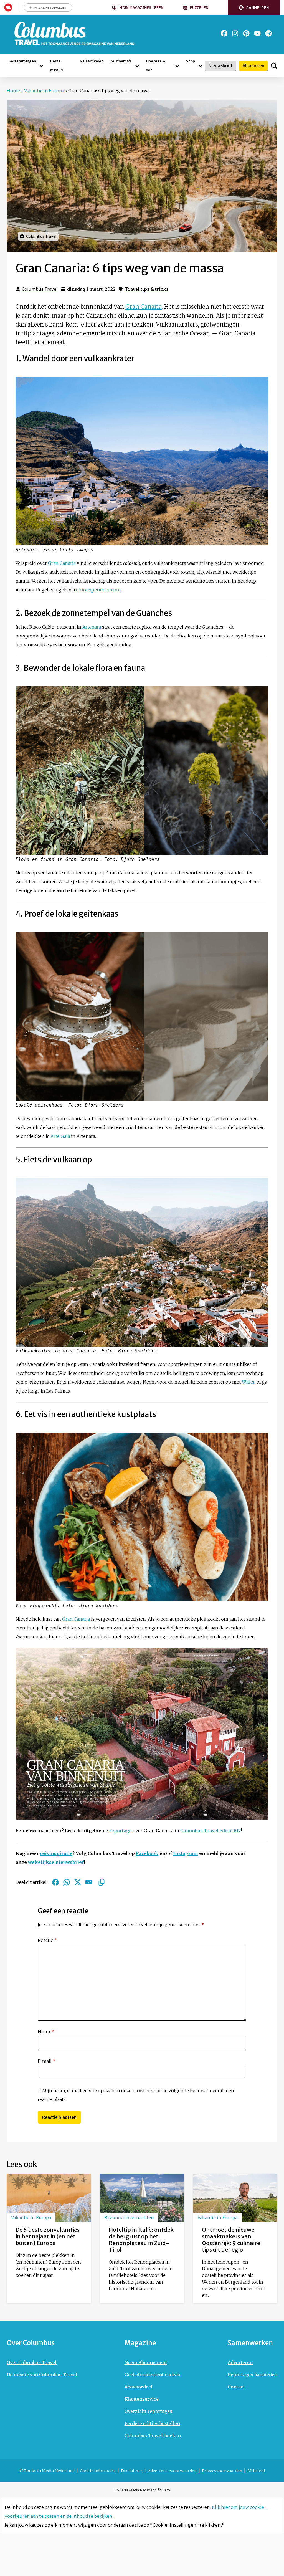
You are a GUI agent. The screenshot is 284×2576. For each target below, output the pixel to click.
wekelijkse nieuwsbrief (56, 1862)
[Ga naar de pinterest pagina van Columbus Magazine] (246, 33)
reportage (120, 1831)
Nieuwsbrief (220, 66)
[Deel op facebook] (55, 1882)
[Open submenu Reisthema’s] (137, 66)
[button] (254, 8)
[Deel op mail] (89, 1882)
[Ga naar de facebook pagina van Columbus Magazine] (224, 33)
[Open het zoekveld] (274, 66)
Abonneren (253, 66)
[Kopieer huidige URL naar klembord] (102, 1882)
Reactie (47, 1940)
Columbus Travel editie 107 (211, 1831)
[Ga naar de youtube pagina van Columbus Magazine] (257, 33)
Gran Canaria (144, 307)
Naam (46, 2032)
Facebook (147, 1853)
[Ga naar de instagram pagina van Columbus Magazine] (235, 33)
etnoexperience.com (98, 590)
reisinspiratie (56, 1853)
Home (13, 91)
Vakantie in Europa (44, 91)
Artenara (92, 627)
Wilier (248, 1382)
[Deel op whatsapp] (67, 1882)
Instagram (186, 1853)
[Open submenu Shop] (201, 66)
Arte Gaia (60, 1136)
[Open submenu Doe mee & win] (177, 66)
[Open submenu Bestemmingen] (41, 66)
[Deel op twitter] (78, 1882)
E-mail (47, 2061)
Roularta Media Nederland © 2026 (142, 2490)
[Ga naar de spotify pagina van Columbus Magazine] (268, 33)
